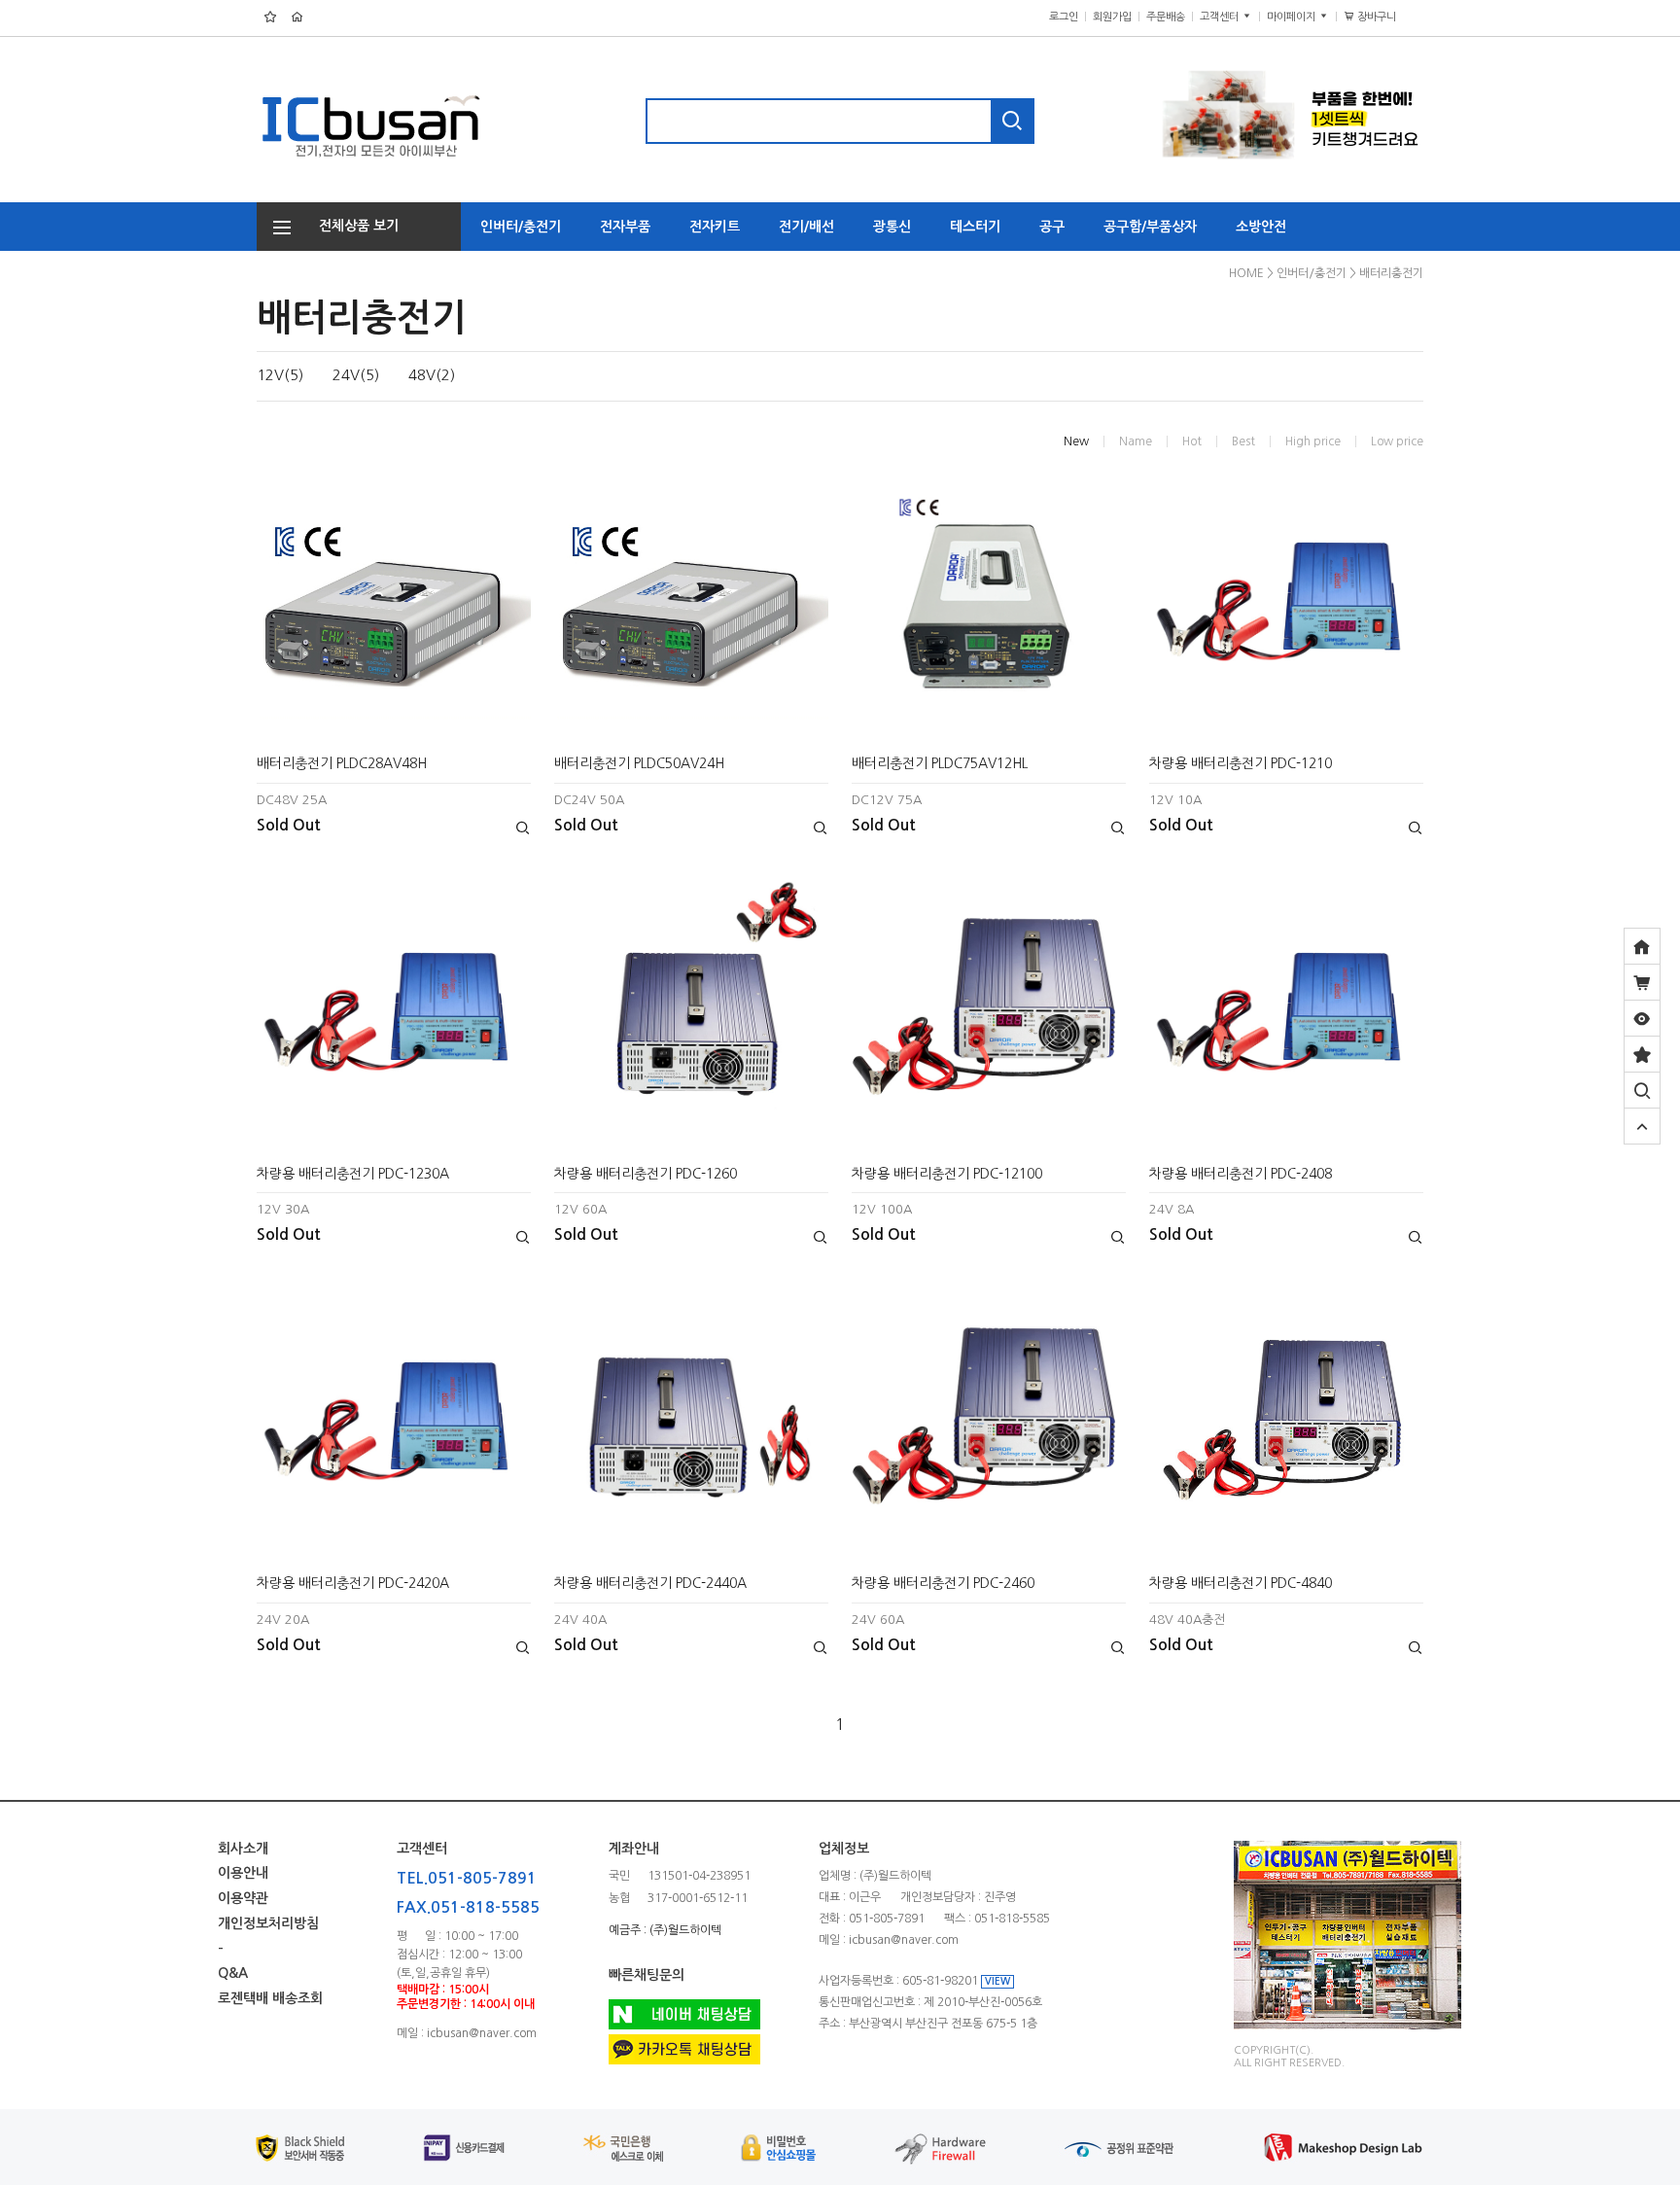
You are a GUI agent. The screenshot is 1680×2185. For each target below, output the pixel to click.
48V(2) (432, 375)
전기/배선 (806, 227)
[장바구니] (1642, 982)
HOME (1246, 273)
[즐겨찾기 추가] (1642, 1054)
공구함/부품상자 (1150, 227)
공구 (1052, 227)
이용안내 (243, 1874)
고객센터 (1221, 17)
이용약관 (243, 1899)
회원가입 (1112, 17)
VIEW (997, 1981)
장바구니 (1384, 17)
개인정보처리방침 (268, 1923)
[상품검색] (1642, 1090)
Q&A (233, 1974)
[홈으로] (1642, 946)
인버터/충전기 (521, 227)
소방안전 (1261, 227)
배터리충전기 (1391, 273)
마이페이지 (1293, 17)
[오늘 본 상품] (1642, 1018)
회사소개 (243, 1849)
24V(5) (356, 375)
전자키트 (715, 227)
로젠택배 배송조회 (270, 1999)
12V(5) (280, 375)
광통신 (892, 227)
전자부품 (625, 227)
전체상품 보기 (353, 226)
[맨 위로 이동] (1642, 1126)
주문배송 (1166, 17)
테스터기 (975, 227)
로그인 (1064, 17)
